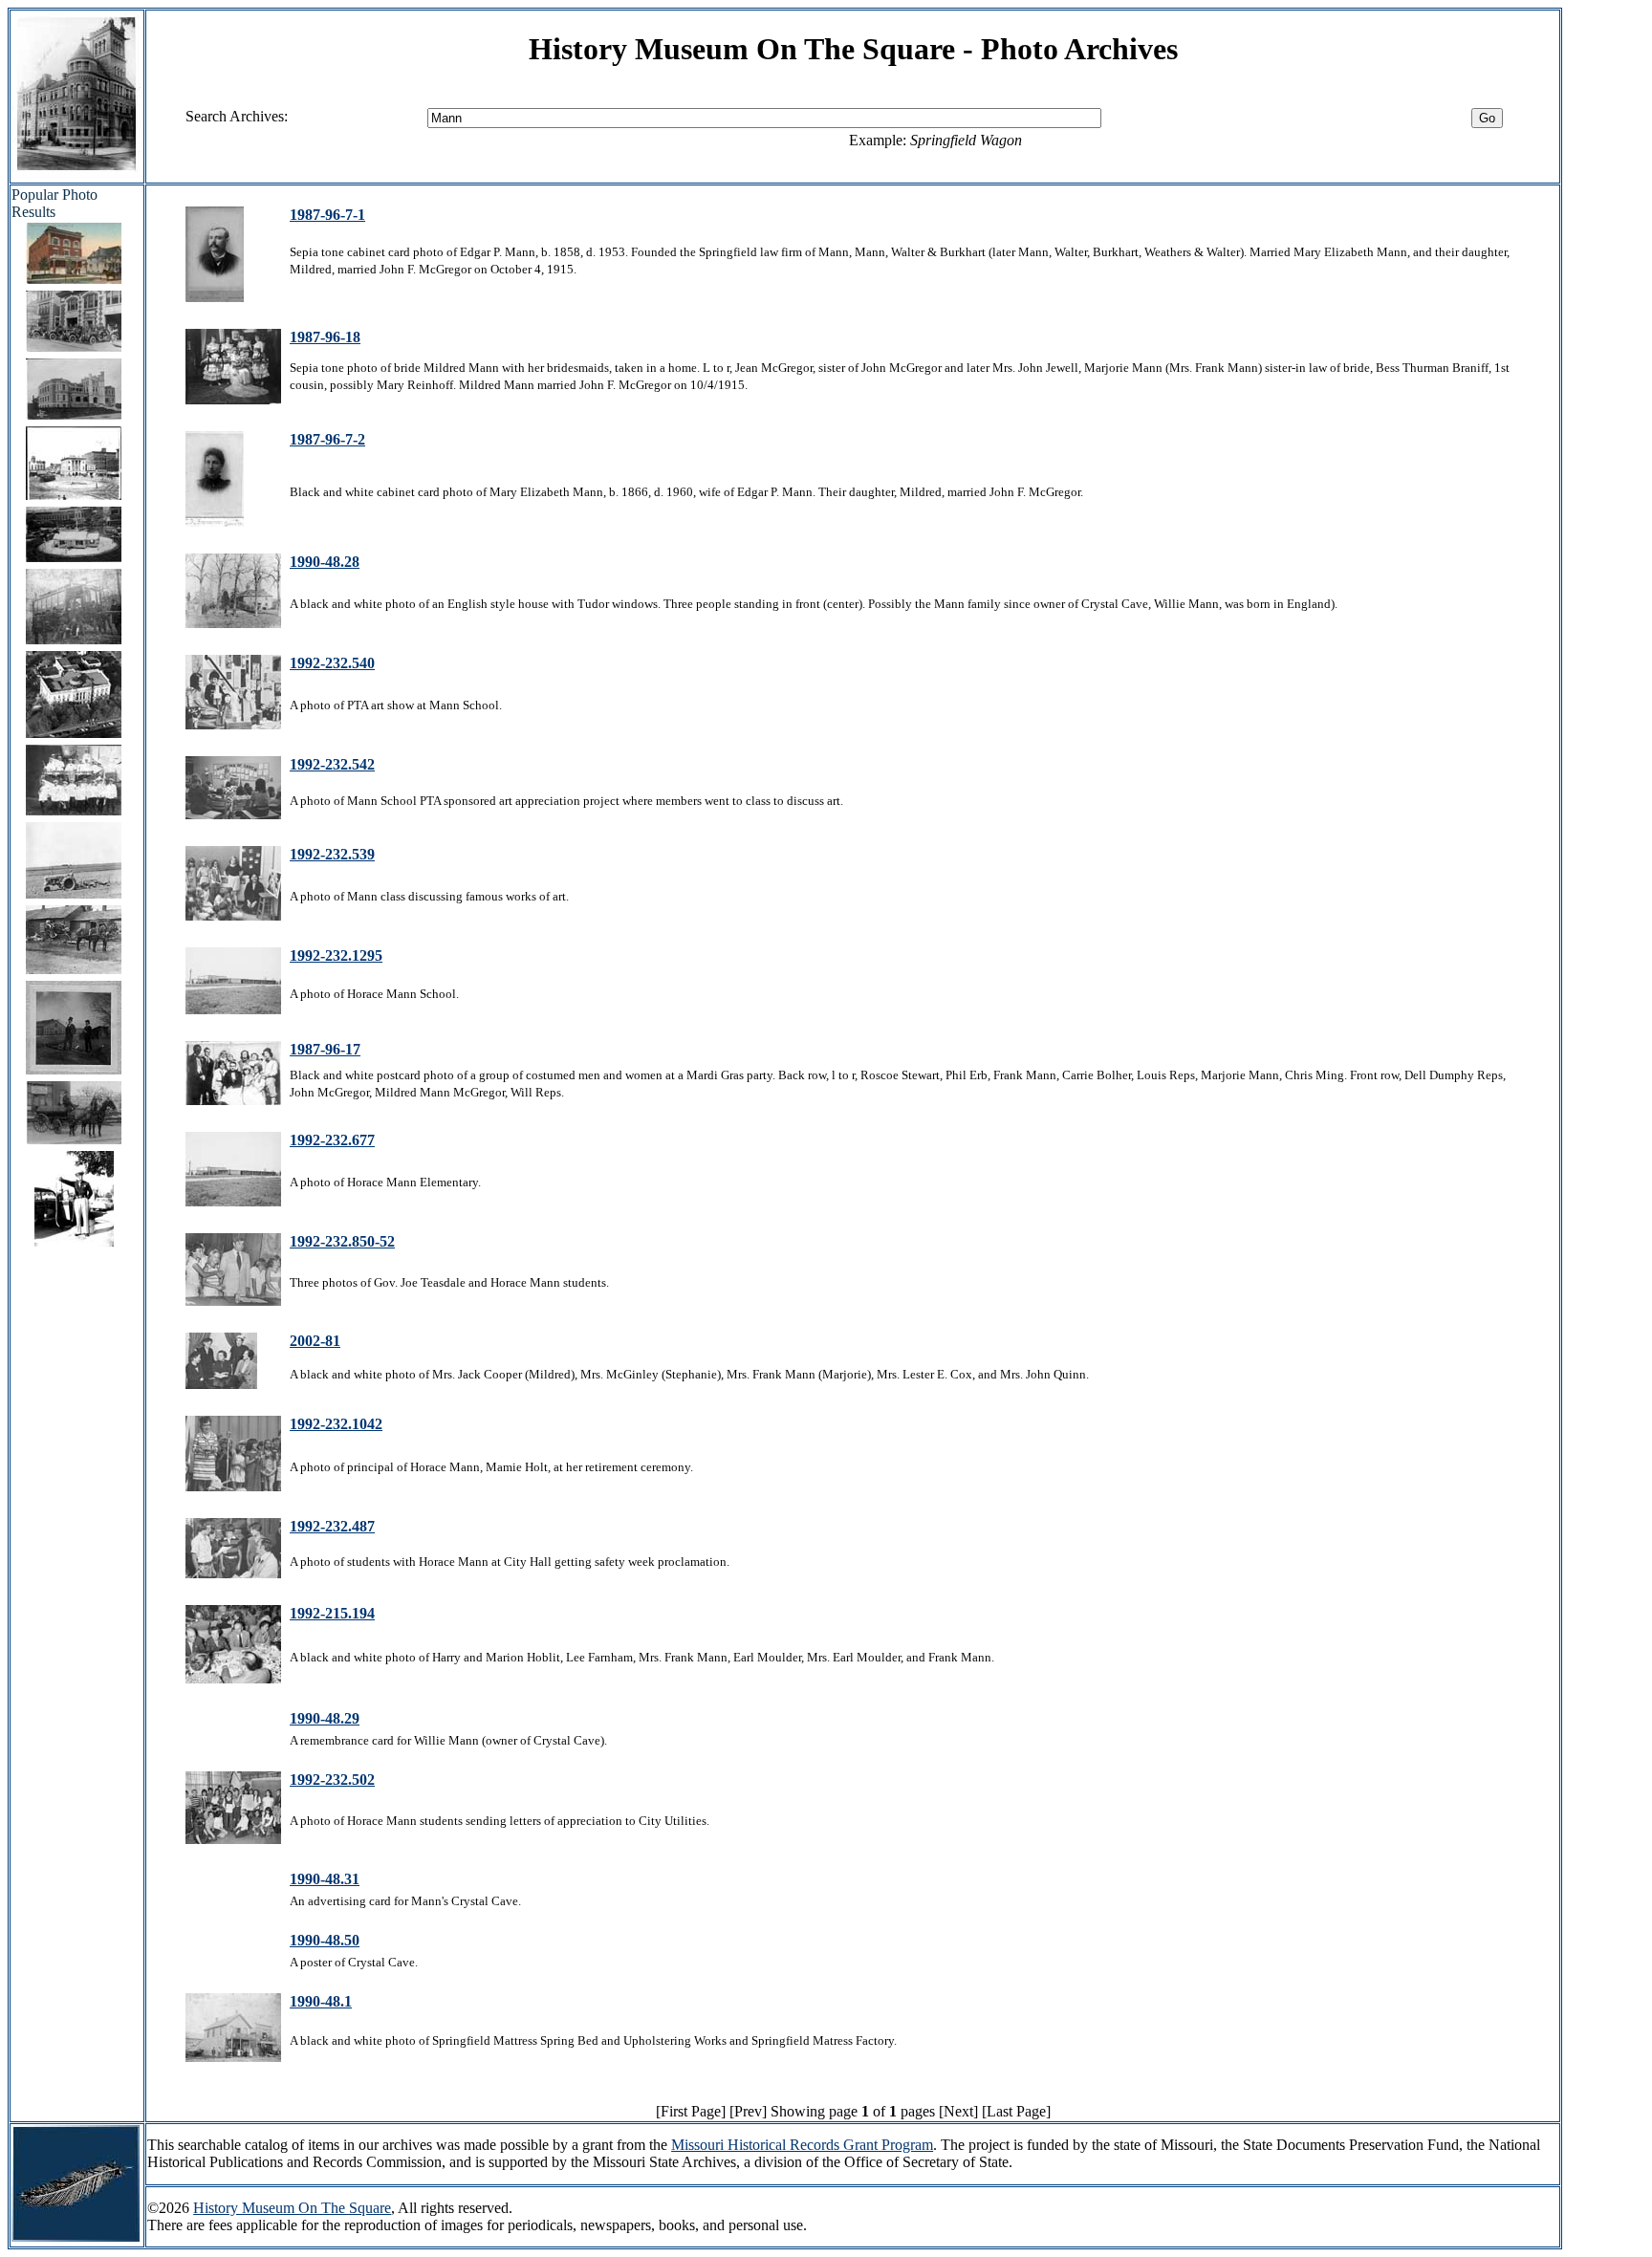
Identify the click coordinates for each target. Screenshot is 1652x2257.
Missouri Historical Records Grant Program (802, 2145)
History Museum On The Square (292, 2208)
